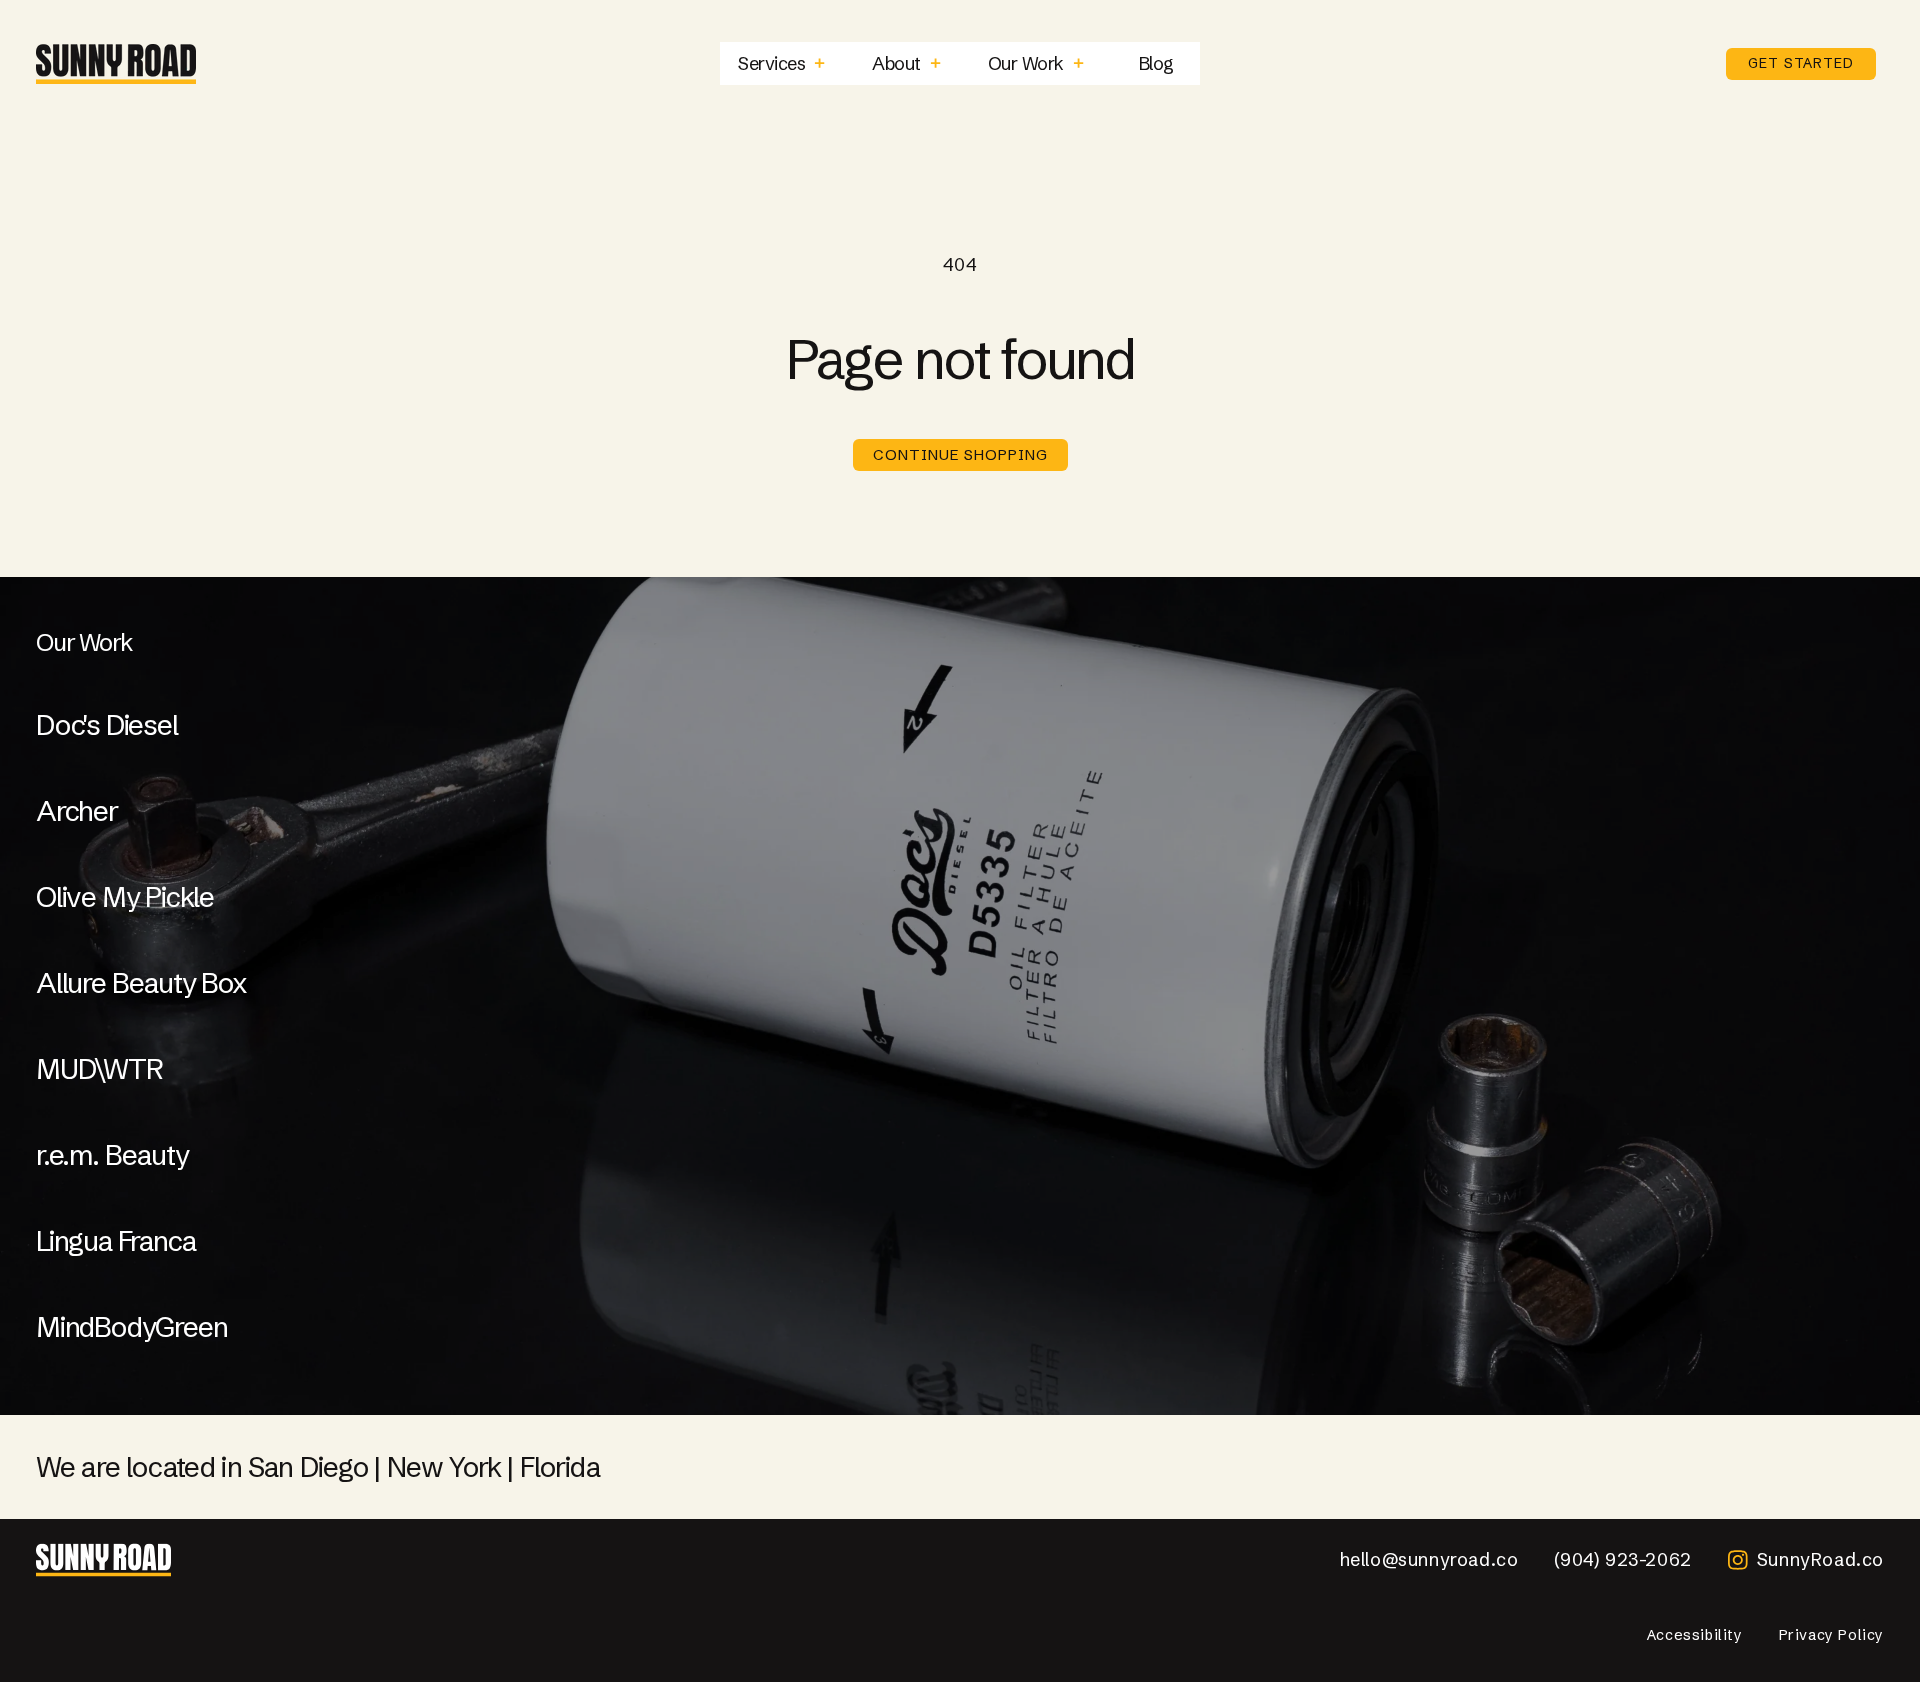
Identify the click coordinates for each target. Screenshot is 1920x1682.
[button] (781, 63)
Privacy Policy (1831, 1635)
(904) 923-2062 (1622, 1559)
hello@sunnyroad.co (1429, 1559)
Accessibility (1695, 1635)
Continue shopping (960, 454)
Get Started (1801, 63)
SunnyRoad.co (1820, 1559)
